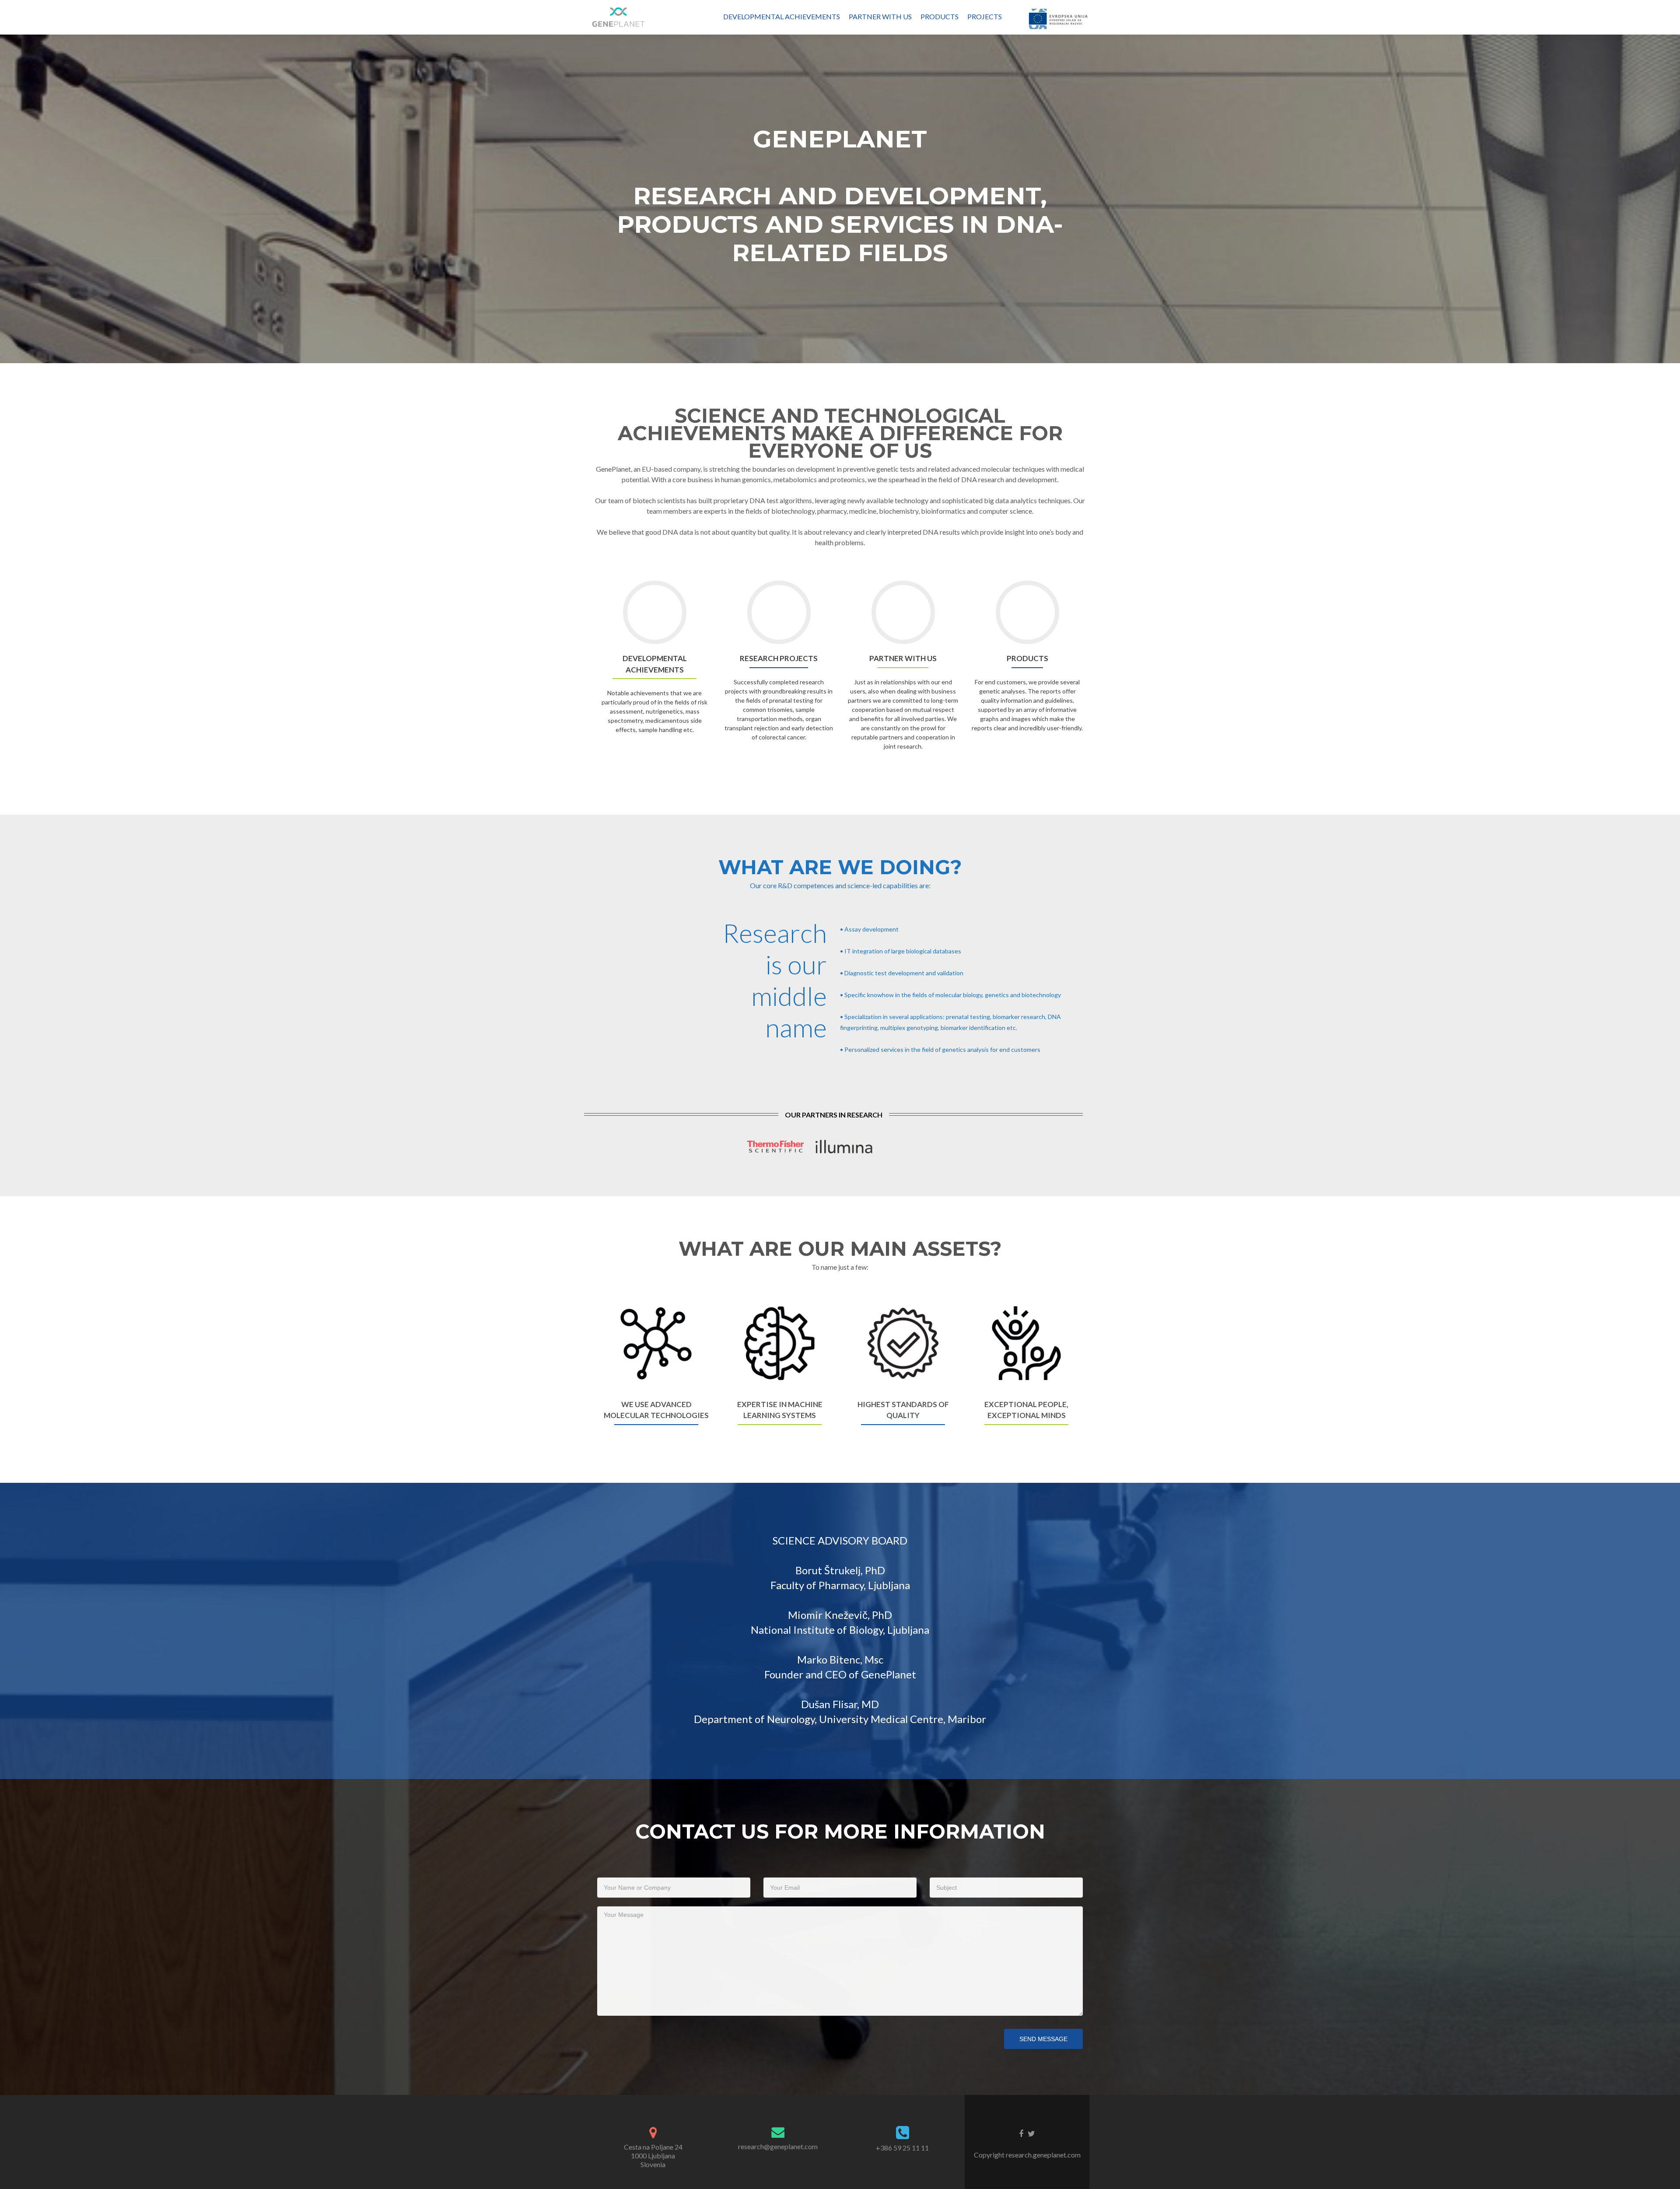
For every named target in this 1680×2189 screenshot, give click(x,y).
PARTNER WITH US (880, 16)
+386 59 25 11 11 (902, 2148)
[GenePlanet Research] (619, 17)
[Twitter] (1031, 2133)
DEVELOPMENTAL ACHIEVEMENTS (782, 16)
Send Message (1043, 2039)
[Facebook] (1021, 2133)
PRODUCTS (940, 16)
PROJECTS (985, 16)
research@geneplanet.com (778, 2146)
